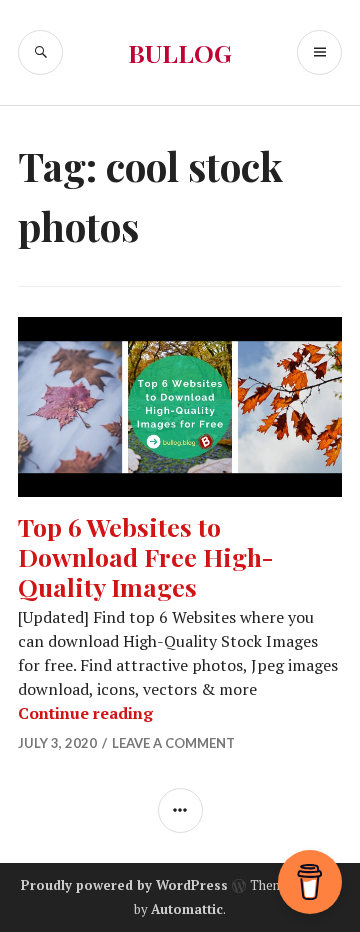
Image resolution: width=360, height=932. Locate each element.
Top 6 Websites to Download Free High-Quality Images (146, 556)
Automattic (187, 909)
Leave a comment (173, 743)
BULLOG (180, 52)
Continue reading (85, 713)
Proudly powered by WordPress (124, 885)
